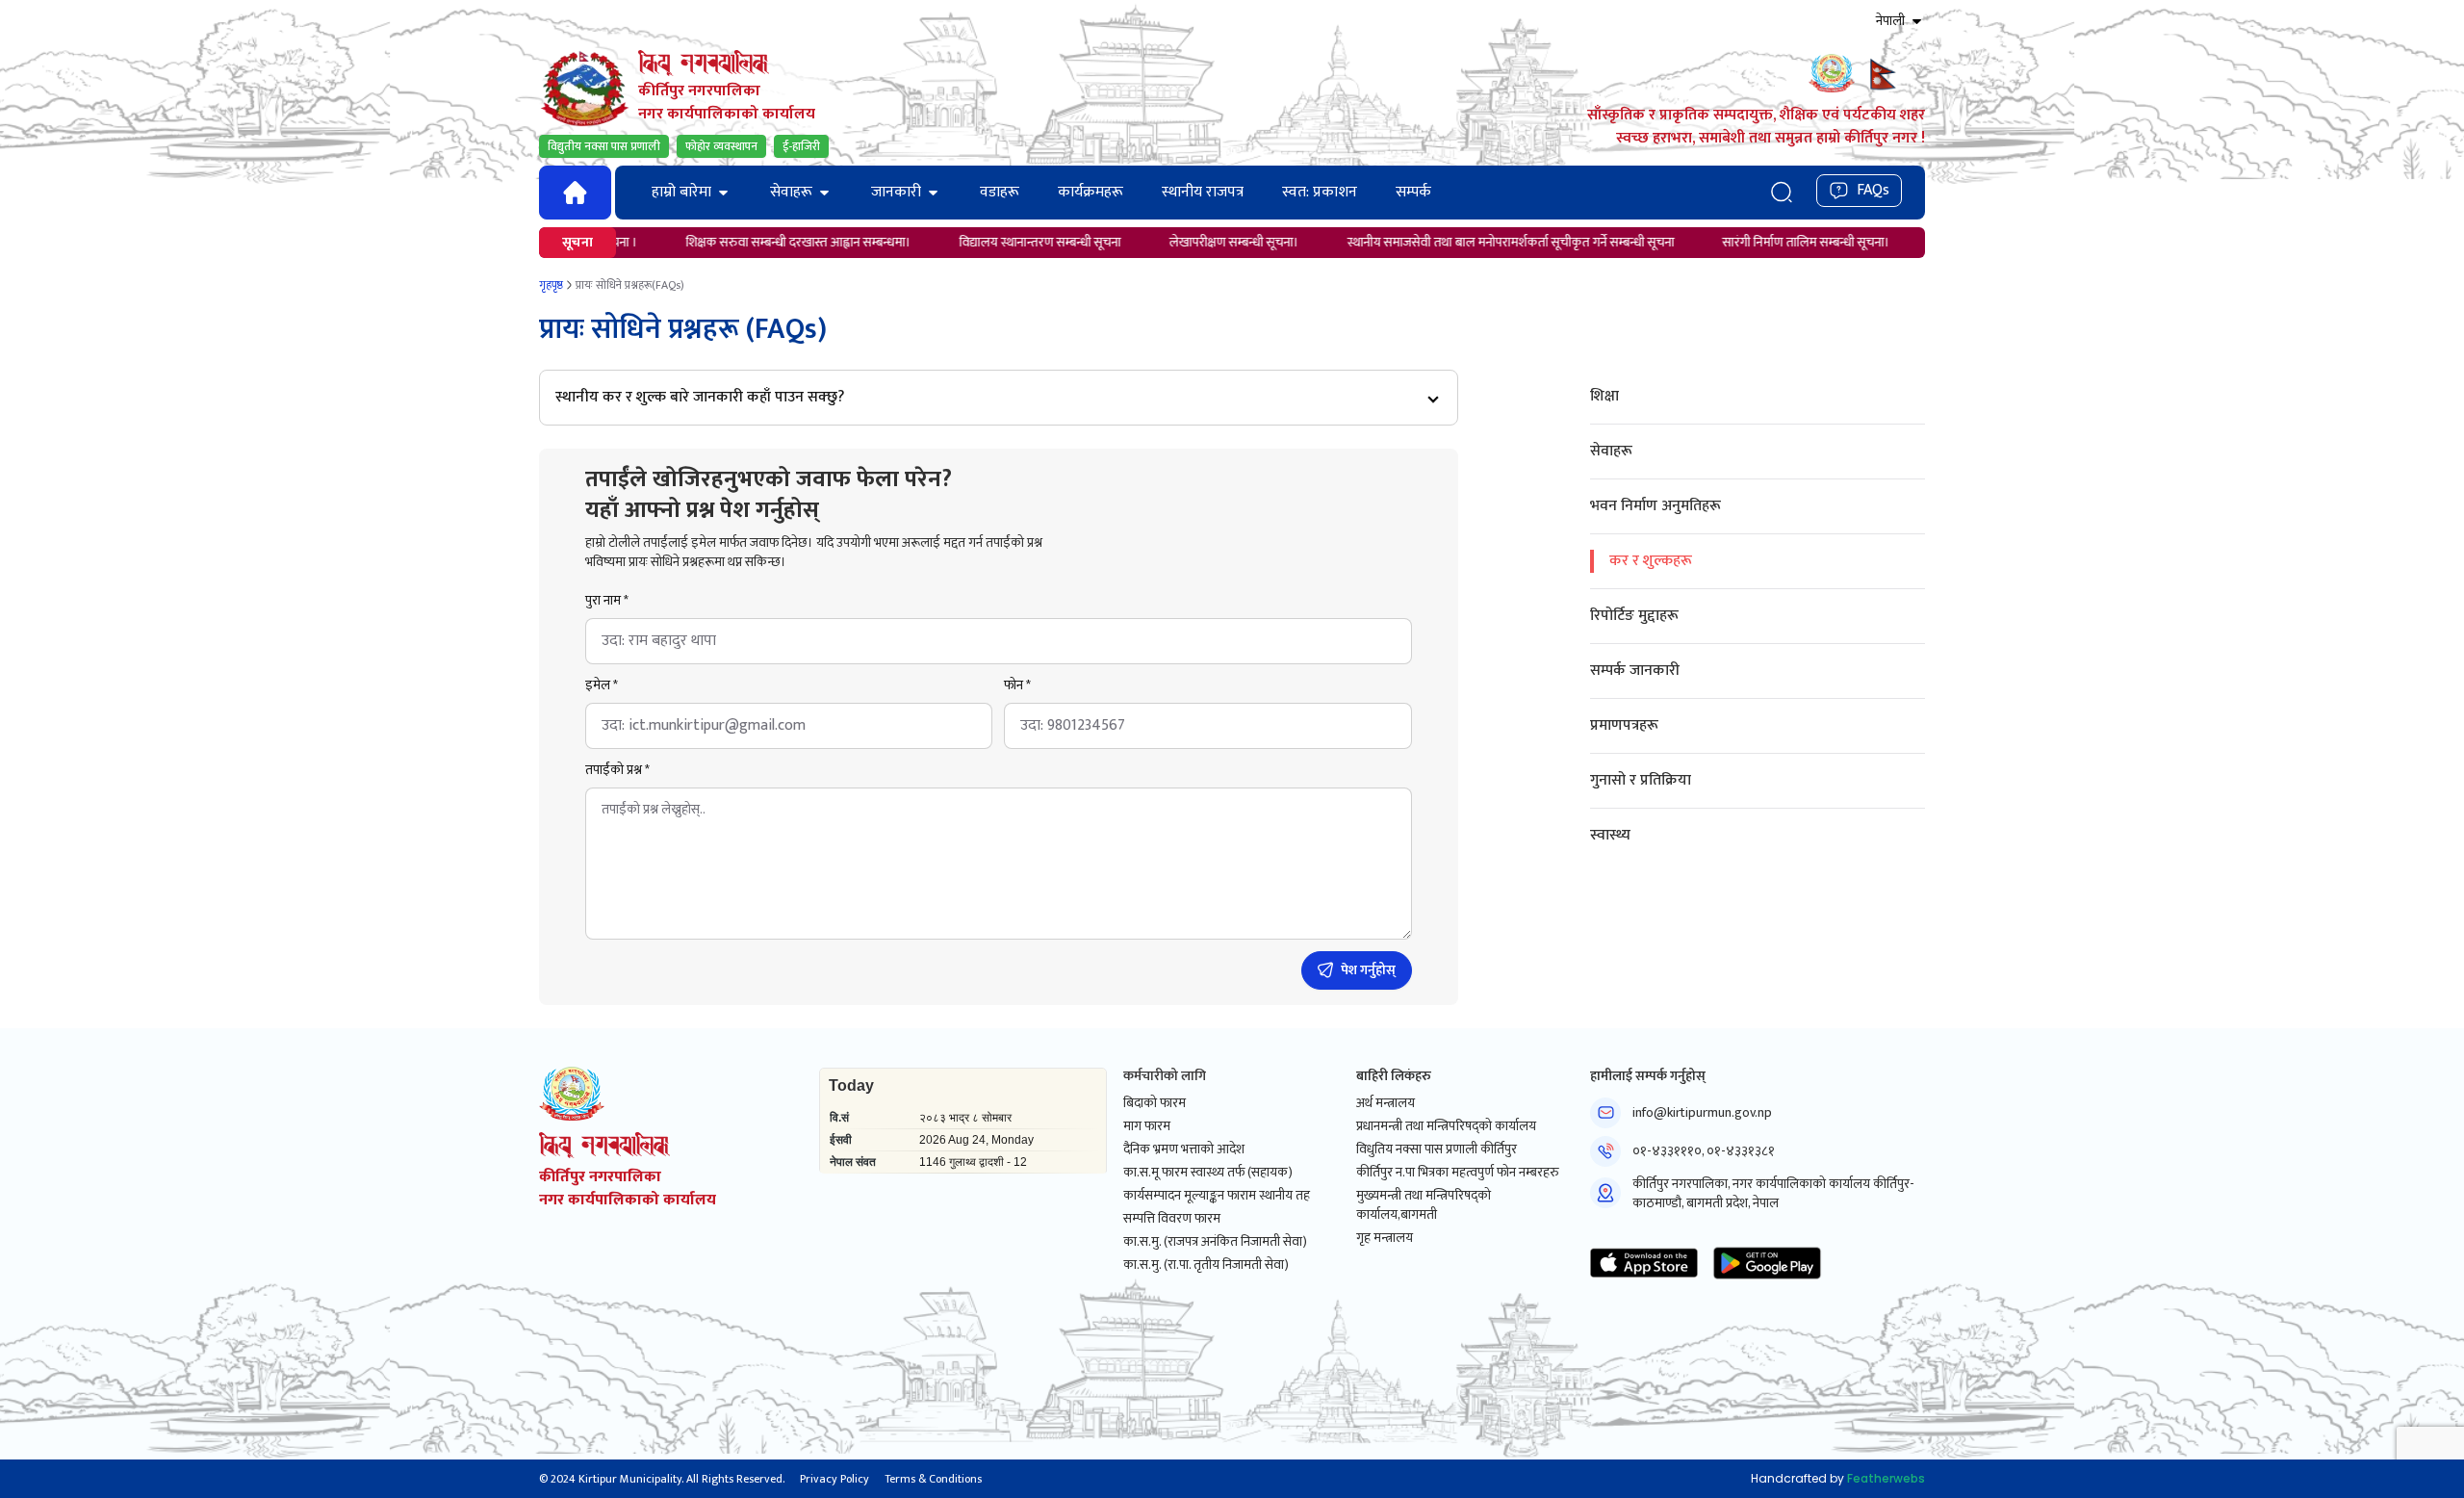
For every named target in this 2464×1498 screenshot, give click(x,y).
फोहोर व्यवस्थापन (721, 146)
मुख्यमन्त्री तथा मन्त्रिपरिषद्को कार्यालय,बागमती (1424, 1205)
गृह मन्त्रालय (1385, 1238)
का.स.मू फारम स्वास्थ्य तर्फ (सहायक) (1208, 1173)
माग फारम (1147, 1126)
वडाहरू (1000, 192)
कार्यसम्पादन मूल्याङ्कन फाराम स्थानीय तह (1217, 1196)
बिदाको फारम (1155, 1103)
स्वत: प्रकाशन (1320, 192)
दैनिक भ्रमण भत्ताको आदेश (1184, 1149)
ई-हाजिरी (801, 146)
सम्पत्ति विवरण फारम (1172, 1219)
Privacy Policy (834, 1479)
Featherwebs (1886, 1478)
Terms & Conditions (933, 1479)
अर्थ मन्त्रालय (1386, 1103)
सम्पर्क (1413, 192)
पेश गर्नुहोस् (1368, 970)
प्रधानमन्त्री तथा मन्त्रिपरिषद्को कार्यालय (1446, 1126)
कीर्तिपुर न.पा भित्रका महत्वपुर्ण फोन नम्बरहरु (1458, 1173)
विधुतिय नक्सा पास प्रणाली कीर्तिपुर (1437, 1149)
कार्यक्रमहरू (1091, 192)
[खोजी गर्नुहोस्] (1781, 192)
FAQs (1873, 190)
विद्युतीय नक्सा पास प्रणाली (604, 146)
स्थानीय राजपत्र (1203, 192)
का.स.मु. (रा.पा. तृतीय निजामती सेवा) (1206, 1265)
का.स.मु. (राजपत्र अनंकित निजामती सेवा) (1215, 1242)
